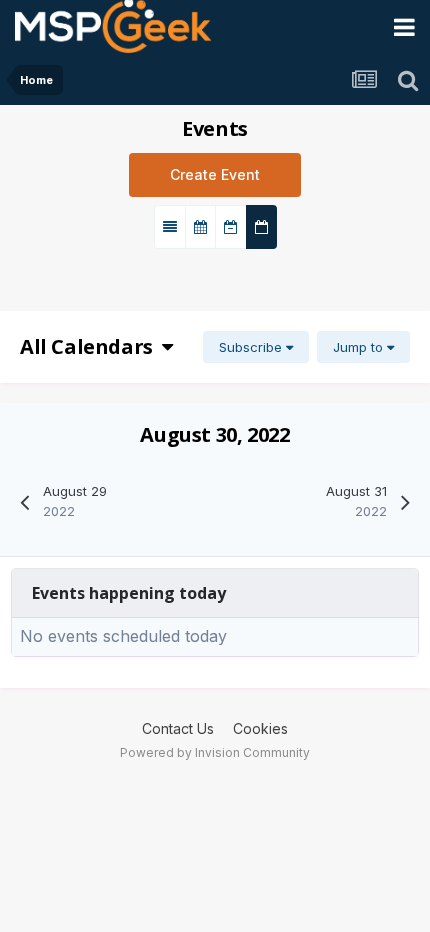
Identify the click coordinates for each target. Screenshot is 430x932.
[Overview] (170, 227)
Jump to (360, 347)
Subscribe (252, 347)
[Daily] (261, 227)
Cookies (260, 728)
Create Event (215, 174)
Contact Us (178, 728)
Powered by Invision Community (215, 752)
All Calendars (91, 346)
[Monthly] (200, 227)
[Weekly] (231, 227)
